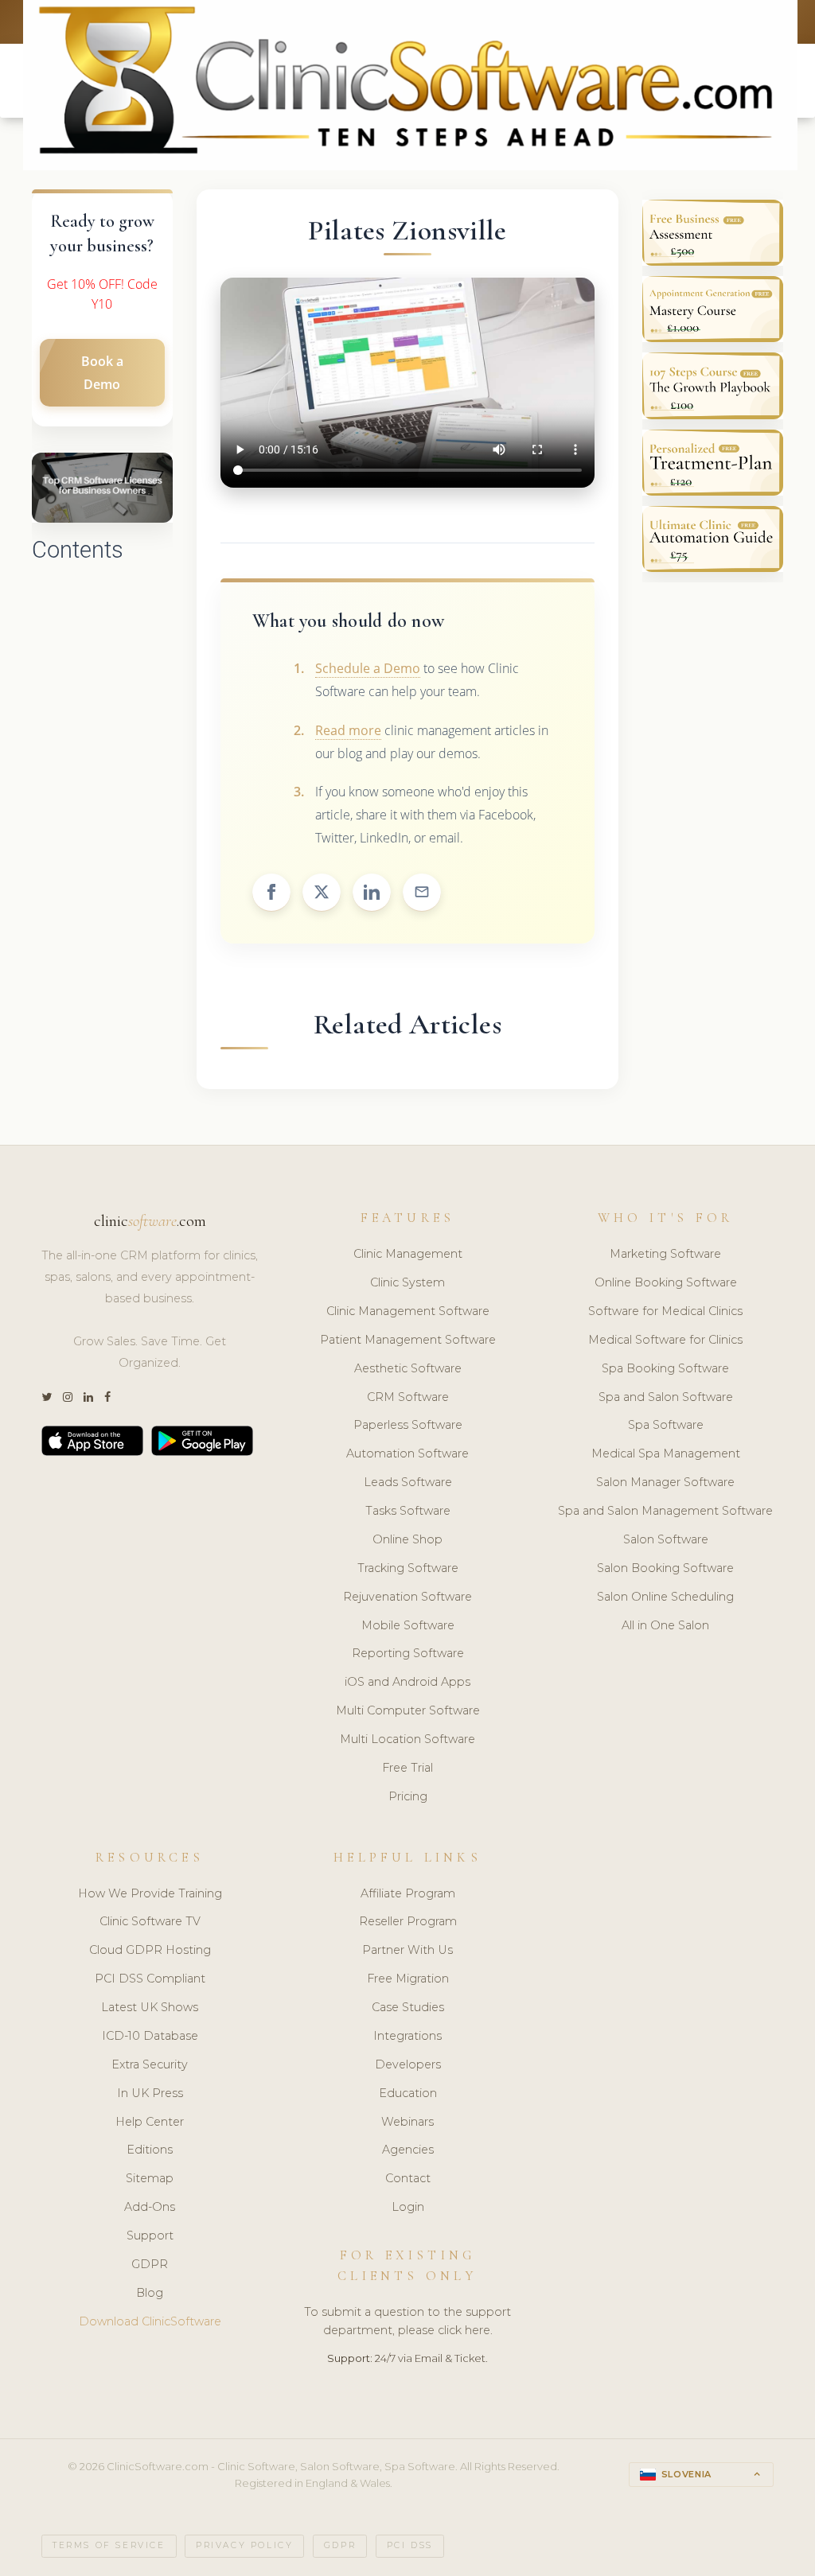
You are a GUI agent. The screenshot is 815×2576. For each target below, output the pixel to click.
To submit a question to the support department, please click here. (407, 2321)
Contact (408, 2178)
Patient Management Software (408, 1340)
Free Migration (408, 1979)
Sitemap (150, 2178)
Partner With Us (407, 1950)
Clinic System (407, 1282)
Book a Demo (102, 373)
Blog (150, 2293)
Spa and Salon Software (666, 1397)
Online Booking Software (666, 1282)
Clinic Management (408, 1254)
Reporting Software (408, 1653)
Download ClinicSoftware (150, 2321)
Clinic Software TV (150, 1921)
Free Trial (407, 1768)
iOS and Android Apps (407, 1682)
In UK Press (150, 2093)
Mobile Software (408, 1625)
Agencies (408, 2150)
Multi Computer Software (408, 1710)
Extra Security (150, 2064)
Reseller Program (408, 1921)
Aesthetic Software (408, 1368)
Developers (408, 2064)
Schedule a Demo (368, 668)
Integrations (407, 2036)
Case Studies (408, 2007)
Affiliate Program (408, 1893)
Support (150, 2236)
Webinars (407, 2122)
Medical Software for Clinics (665, 1340)
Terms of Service (109, 2545)
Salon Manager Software (665, 1482)
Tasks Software (408, 1511)
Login (408, 2207)
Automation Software (407, 1453)
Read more (348, 730)
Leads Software (408, 1482)
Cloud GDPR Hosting (150, 1950)
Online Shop (407, 1539)
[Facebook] (107, 1397)
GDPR (150, 2264)
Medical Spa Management (666, 1453)
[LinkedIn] (88, 1397)
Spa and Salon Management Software (665, 1511)
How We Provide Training (150, 1893)
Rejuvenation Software (407, 1597)
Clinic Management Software (408, 1311)
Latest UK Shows (150, 2007)
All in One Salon (665, 1625)
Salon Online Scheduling (665, 1597)
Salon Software (666, 1539)
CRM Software (408, 1397)
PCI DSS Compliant (150, 1979)
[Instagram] (68, 1397)
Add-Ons (150, 2207)
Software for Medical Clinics (665, 1311)
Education (408, 2093)
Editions (150, 2150)
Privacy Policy (244, 2545)
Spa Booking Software (665, 1368)
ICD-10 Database (150, 2036)
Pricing (408, 1796)
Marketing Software (665, 1254)
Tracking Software (408, 1568)
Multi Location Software (407, 1739)
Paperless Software (408, 1425)
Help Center (150, 2122)
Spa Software (666, 1425)
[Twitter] (47, 1397)
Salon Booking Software (665, 1568)
